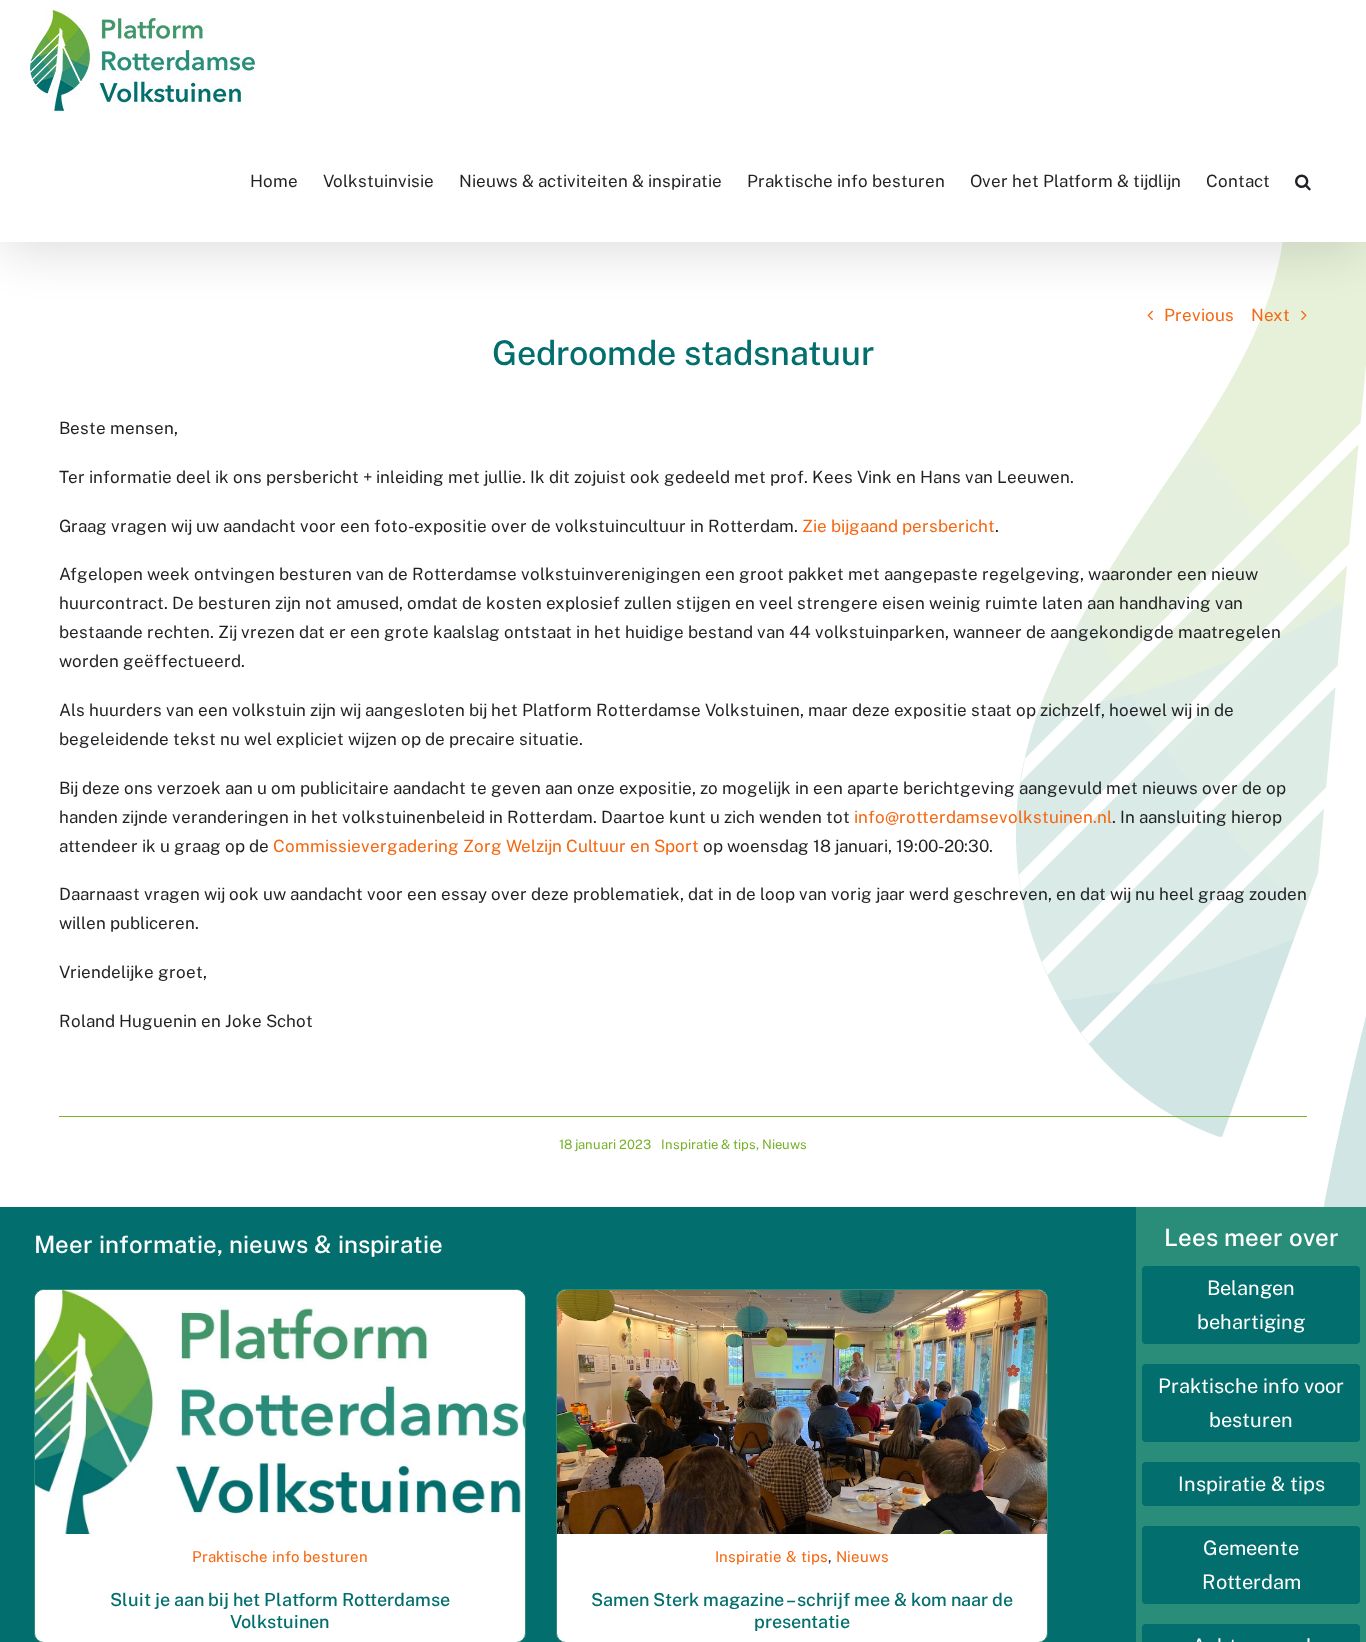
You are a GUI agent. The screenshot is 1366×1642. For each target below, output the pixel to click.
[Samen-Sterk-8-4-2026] (802, 1298)
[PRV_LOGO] (280, 1298)
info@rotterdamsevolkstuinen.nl (983, 817)
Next (1270, 315)
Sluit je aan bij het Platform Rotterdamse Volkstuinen (280, 1610)
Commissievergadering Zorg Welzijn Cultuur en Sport (486, 846)
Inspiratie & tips (708, 1144)
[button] (1303, 181)
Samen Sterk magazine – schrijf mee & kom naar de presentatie (802, 1610)
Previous (1199, 315)
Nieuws (784, 1144)
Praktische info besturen (280, 1556)
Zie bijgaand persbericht (898, 526)
